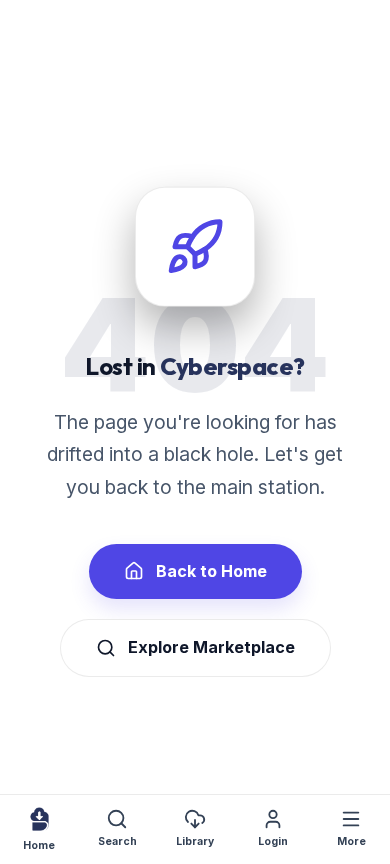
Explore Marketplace (211, 647)
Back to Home (211, 571)
